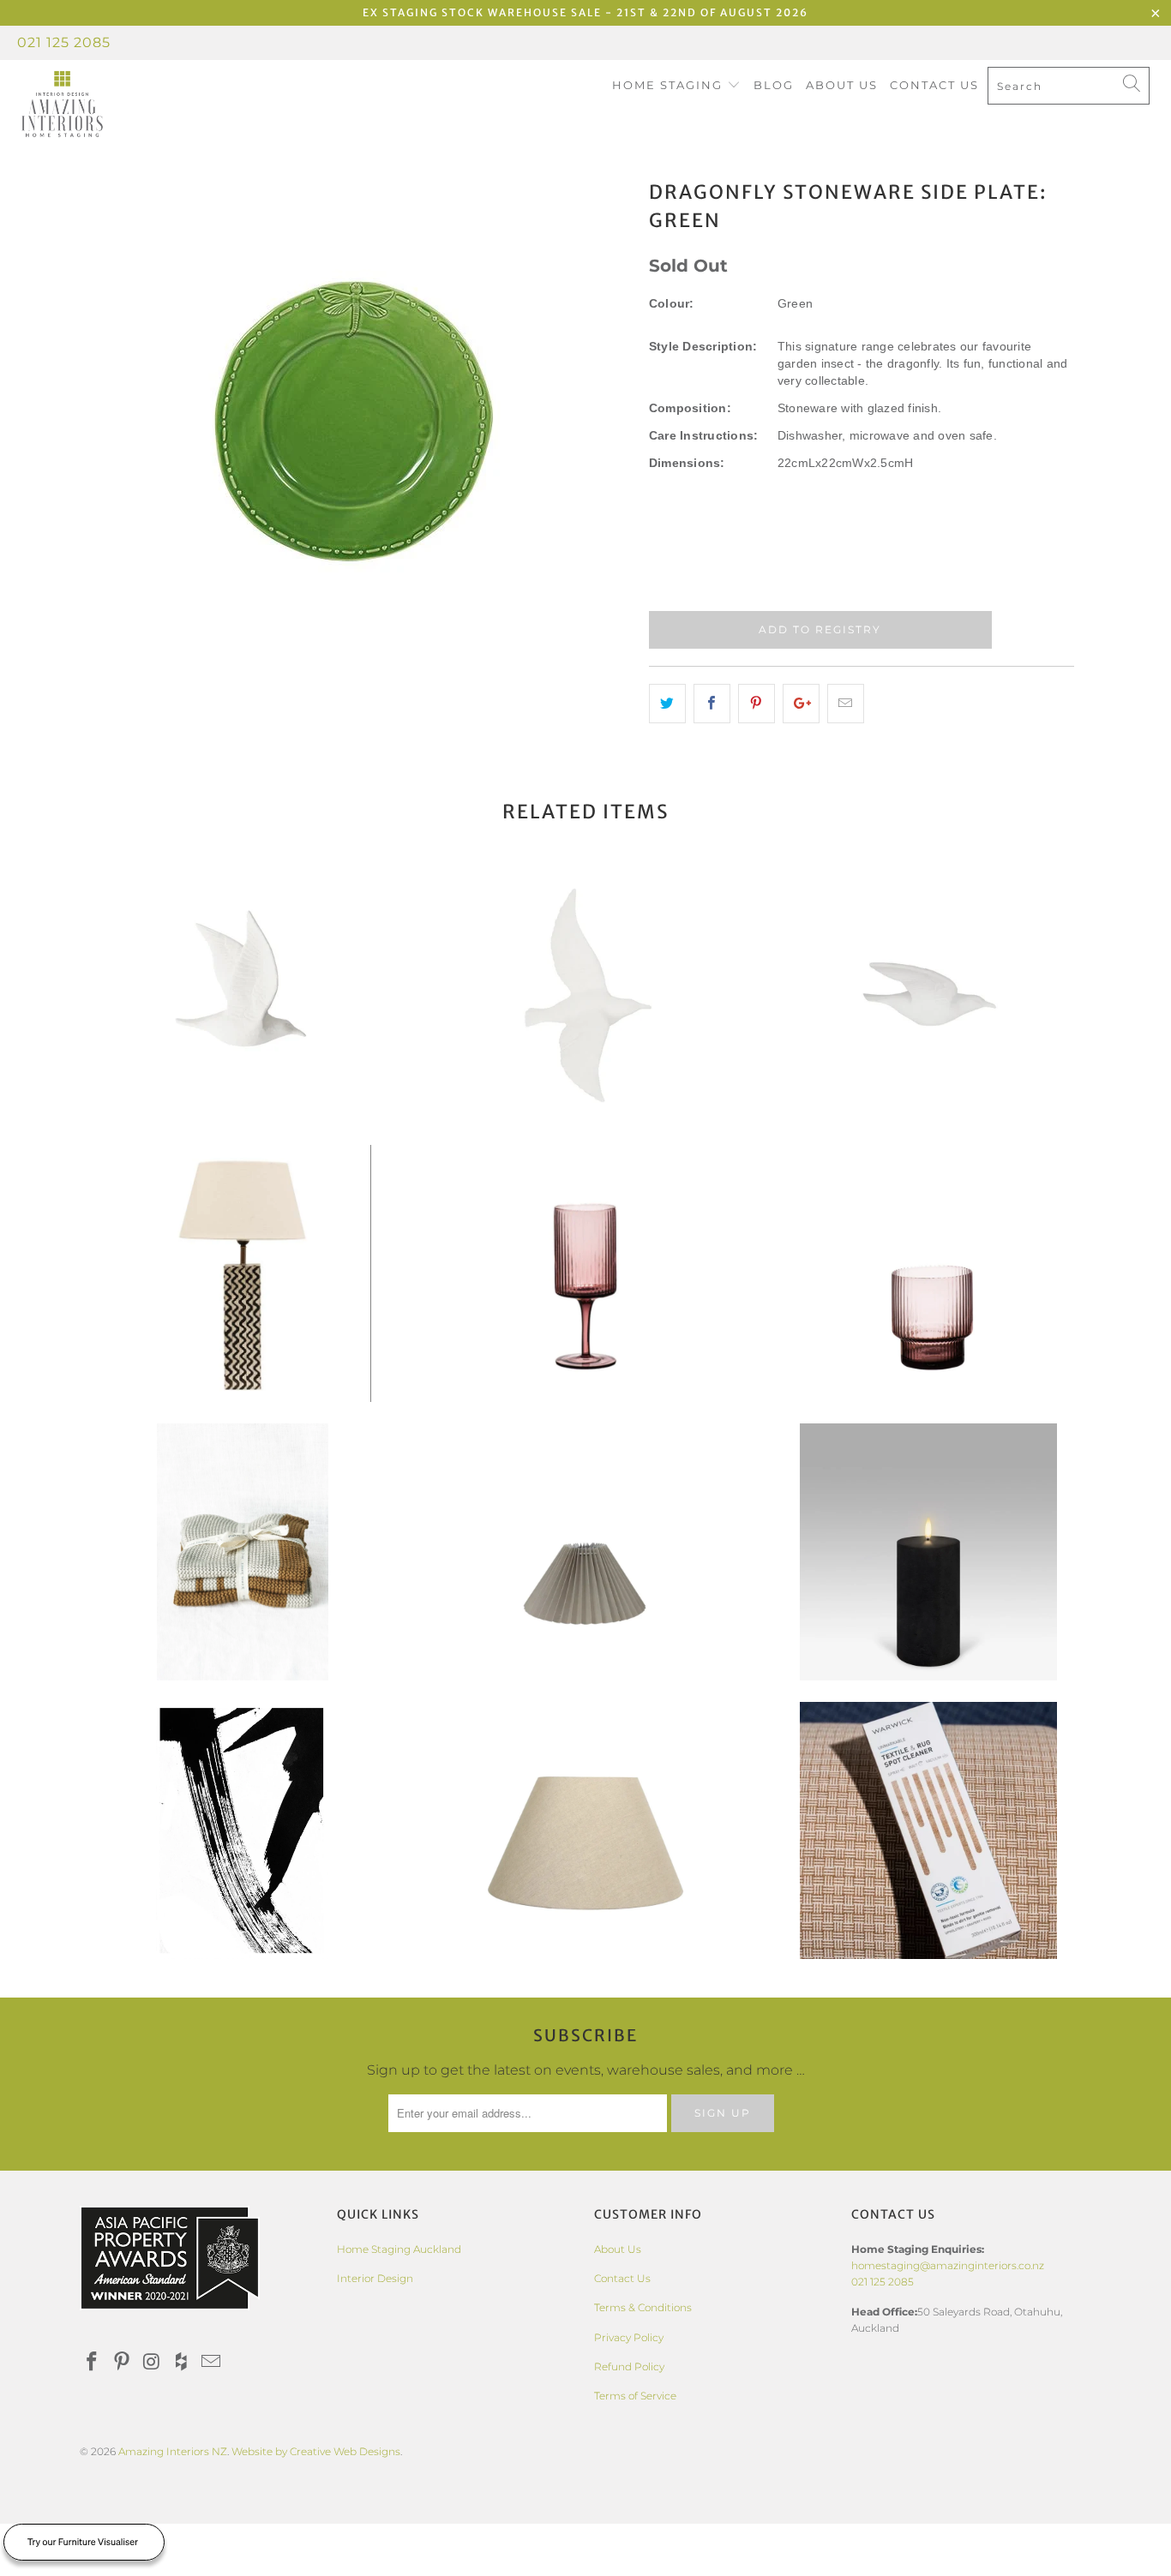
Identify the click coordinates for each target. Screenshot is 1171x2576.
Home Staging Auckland (399, 2249)
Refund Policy (629, 2366)
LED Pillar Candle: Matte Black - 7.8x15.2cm (928, 1552)
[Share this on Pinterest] (757, 704)
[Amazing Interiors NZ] (102, 105)
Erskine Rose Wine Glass (585, 1273)
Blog (774, 85)
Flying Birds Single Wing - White (928, 995)
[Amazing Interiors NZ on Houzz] (182, 2363)
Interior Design (375, 2278)
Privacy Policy (629, 2337)
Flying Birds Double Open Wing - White (585, 995)
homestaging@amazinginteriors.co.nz (948, 2265)
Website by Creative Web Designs (316, 2451)
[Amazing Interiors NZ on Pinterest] (123, 2363)
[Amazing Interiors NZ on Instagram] (152, 2363)
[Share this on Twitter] (667, 704)
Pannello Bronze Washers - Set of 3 (243, 1552)
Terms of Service (635, 2396)
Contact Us (934, 85)
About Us (842, 85)
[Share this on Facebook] (712, 704)
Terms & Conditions (643, 2307)
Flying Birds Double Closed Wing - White (243, 995)
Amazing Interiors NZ (173, 2451)
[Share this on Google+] (801, 704)
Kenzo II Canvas (243, 1830)
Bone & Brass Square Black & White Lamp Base (243, 1273)
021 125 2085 (64, 42)
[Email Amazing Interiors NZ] (212, 2363)
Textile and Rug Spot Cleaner (928, 1830)
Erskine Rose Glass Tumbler (928, 1273)
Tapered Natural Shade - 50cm (585, 1830)
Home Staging (670, 85)
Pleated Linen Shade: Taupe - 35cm (585, 1552)
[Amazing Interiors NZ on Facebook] (93, 2363)
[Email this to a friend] (846, 704)
